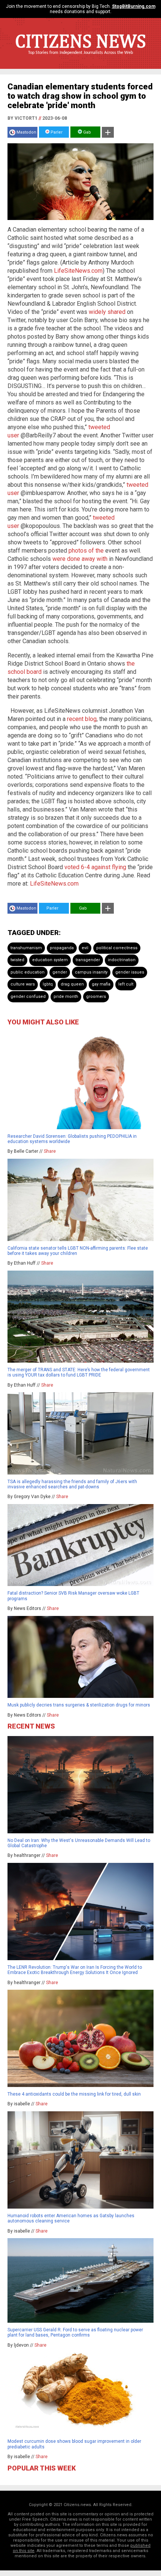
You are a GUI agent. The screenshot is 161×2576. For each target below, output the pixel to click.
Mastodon (26, 132)
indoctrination (122, 960)
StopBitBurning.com (134, 6)
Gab (86, 132)
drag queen (72, 984)
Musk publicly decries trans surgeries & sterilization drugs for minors (79, 1705)
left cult (126, 984)
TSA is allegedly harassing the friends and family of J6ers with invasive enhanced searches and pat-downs (72, 1484)
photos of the (86, 551)
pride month (66, 997)
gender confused (28, 997)
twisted (17, 960)
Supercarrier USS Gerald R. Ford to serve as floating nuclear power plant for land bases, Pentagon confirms (75, 2332)
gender (60, 972)
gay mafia (101, 984)
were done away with (80, 559)
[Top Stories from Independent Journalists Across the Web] (80, 58)
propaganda (62, 948)
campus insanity (91, 972)
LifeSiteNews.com (78, 271)
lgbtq (48, 984)
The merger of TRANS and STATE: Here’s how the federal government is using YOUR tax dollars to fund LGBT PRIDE (79, 1372)
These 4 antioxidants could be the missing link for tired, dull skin (74, 2094)
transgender (88, 960)
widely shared (107, 312)
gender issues (130, 972)
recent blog (82, 719)
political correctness (117, 948)
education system (50, 960)
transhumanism (26, 948)
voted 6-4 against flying (95, 867)
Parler (56, 132)
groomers (96, 997)
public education (28, 972)
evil (85, 948)
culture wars (23, 984)
